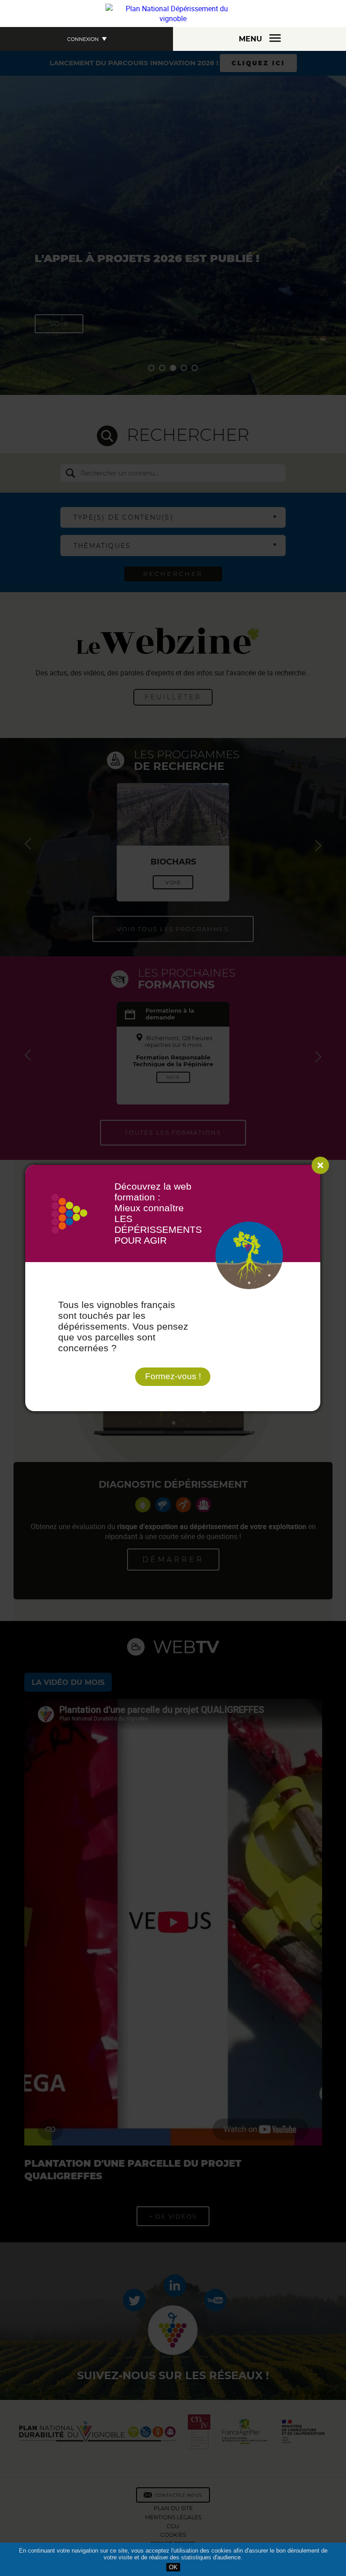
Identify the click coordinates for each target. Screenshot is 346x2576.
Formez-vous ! (173, 1376)
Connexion (83, 39)
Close (320, 1165)
